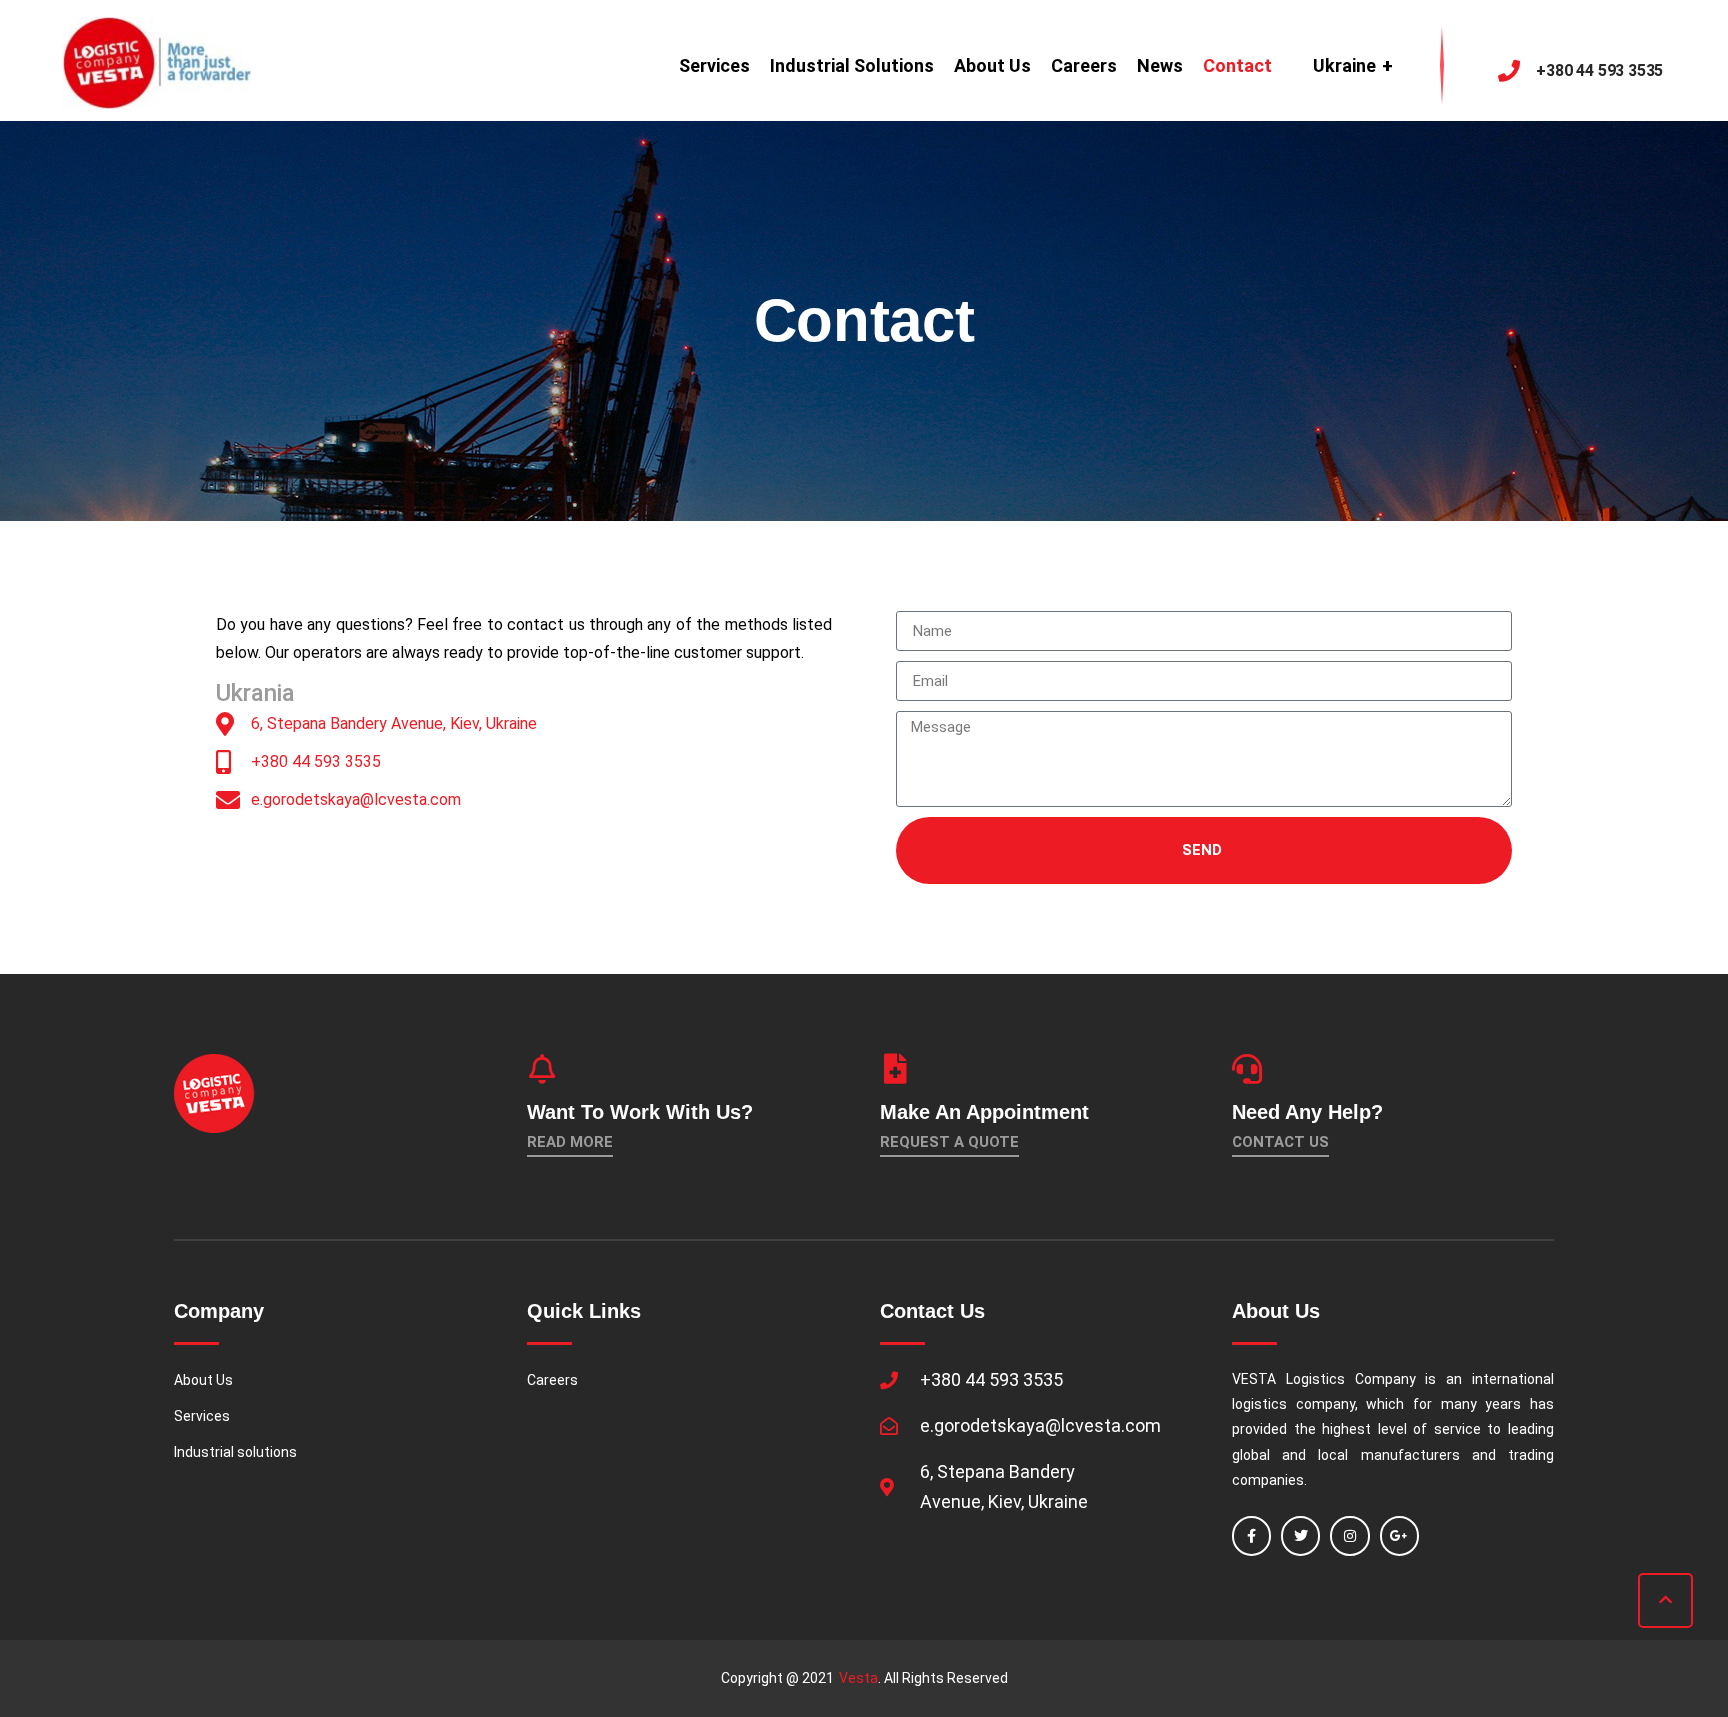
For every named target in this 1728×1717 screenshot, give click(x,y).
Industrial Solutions (852, 65)
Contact (1237, 65)
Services (714, 65)
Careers (1084, 65)
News (1160, 65)
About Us (992, 65)
